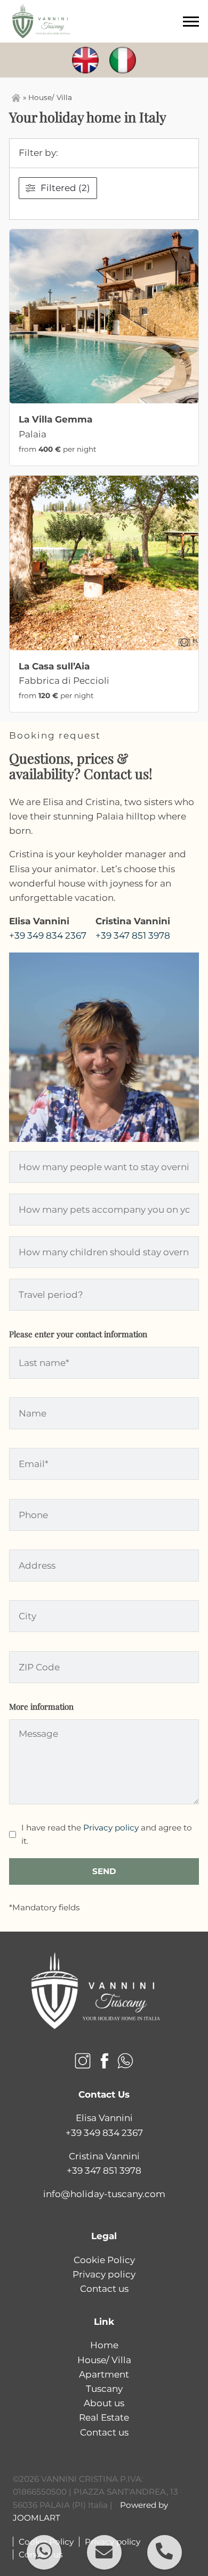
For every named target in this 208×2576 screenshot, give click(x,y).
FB (104, 2061)
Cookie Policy (104, 2260)
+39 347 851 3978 (133, 935)
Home (104, 2345)
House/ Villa (104, 2360)
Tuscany (104, 2389)
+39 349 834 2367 (48, 935)
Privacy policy (111, 1828)
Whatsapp (125, 2061)
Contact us (104, 2289)
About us (104, 2403)
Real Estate (104, 2417)
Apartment (104, 2374)
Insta (83, 2061)
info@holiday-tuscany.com (104, 2194)
